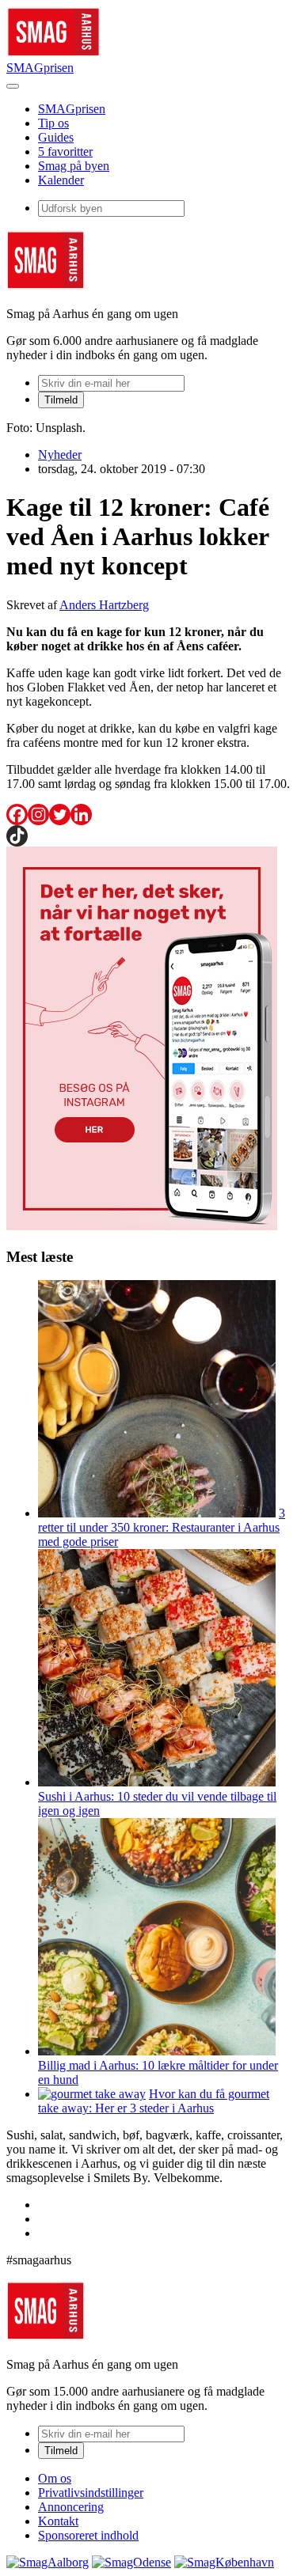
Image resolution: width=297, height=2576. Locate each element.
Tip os (53, 123)
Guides (56, 137)
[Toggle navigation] (13, 86)
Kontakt (58, 2521)
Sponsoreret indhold (88, 2535)
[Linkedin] (81, 814)
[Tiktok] (17, 836)
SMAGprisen (40, 68)
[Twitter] (60, 814)
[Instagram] (38, 814)
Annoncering (71, 2507)
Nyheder (60, 455)
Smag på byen (74, 166)
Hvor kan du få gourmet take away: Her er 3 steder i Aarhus (154, 2101)
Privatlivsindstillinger (91, 2493)
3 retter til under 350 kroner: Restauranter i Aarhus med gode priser (162, 1527)
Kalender (61, 180)
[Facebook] (17, 814)
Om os (55, 2478)
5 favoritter (65, 152)
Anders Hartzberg (104, 605)
